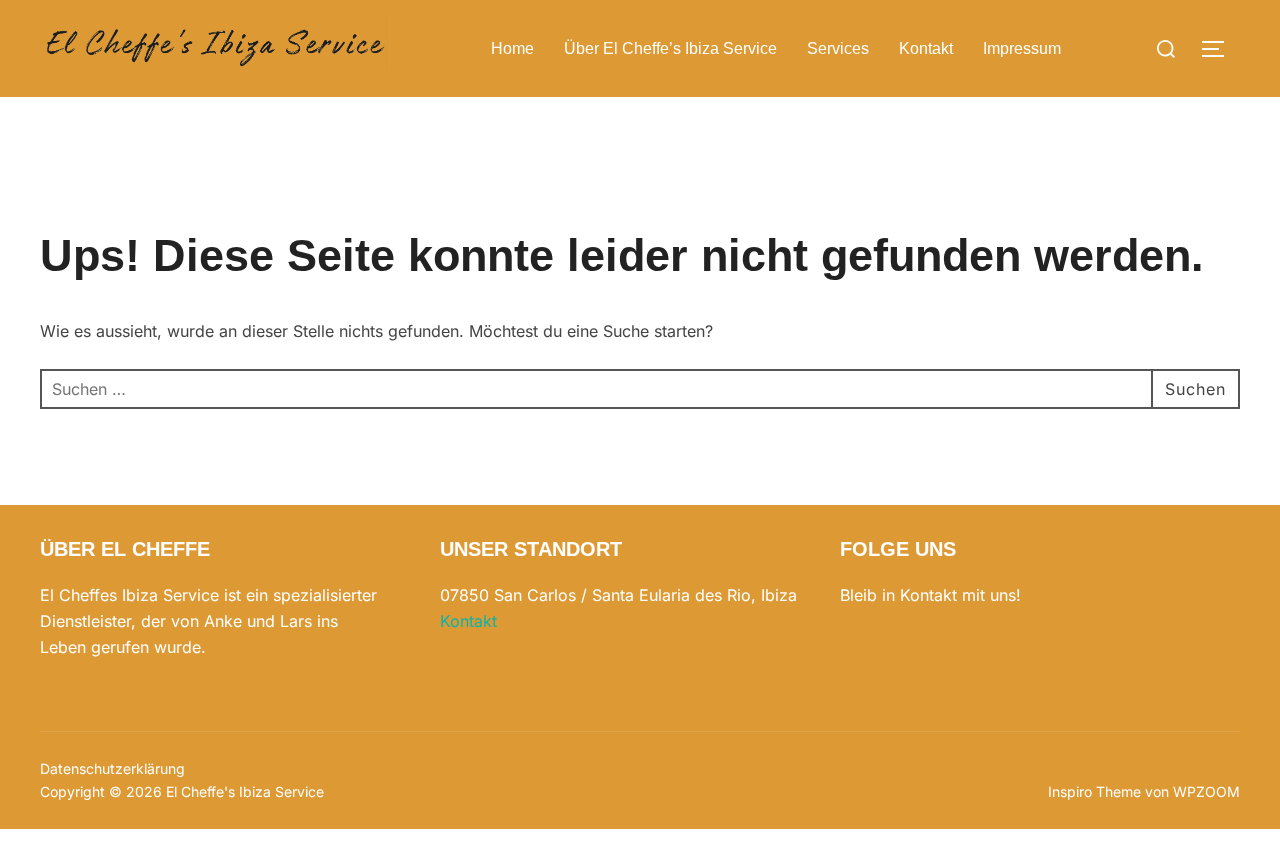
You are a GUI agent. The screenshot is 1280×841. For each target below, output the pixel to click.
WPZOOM (1206, 791)
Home (512, 48)
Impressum (1022, 48)
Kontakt (926, 48)
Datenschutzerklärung (112, 768)
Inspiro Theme (1094, 791)
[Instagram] (869, 662)
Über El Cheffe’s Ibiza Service (670, 48)
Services (838, 48)
